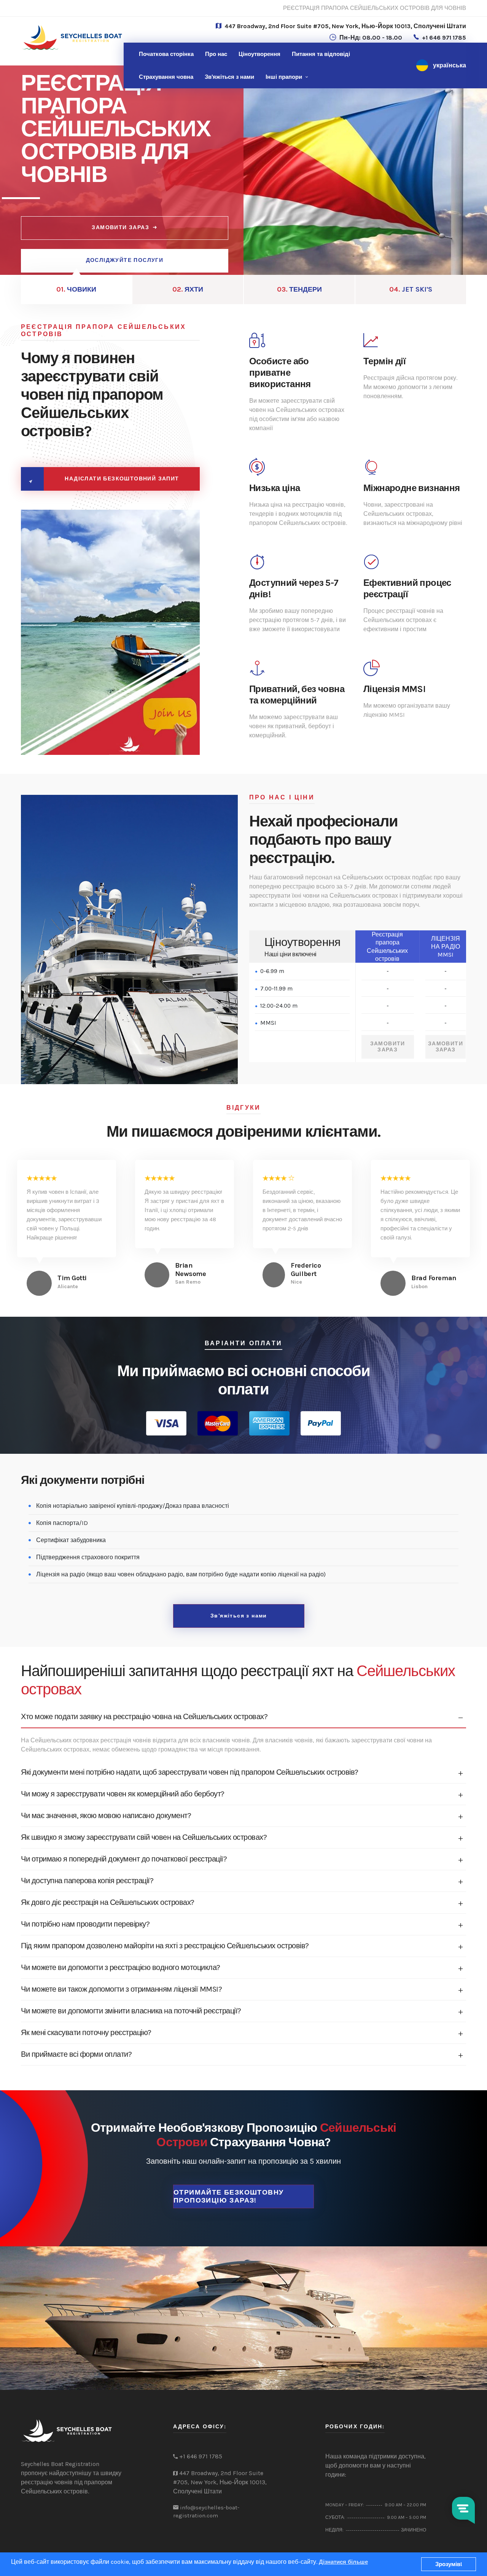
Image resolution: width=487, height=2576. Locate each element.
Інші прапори (284, 77)
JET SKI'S (411, 289)
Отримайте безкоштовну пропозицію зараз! (228, 2196)
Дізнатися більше (343, 2562)
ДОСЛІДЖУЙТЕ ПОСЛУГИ (125, 260)
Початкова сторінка (166, 54)
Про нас (216, 54)
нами (229, 77)
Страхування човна (166, 77)
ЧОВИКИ (76, 289)
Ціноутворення (259, 54)
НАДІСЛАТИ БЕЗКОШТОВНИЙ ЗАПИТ (122, 479)
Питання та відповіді (321, 54)
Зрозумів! (449, 2564)
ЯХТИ (188, 289)
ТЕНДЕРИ (299, 289)
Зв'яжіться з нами (239, 1616)
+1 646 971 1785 (444, 37)
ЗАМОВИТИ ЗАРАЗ (120, 227)
